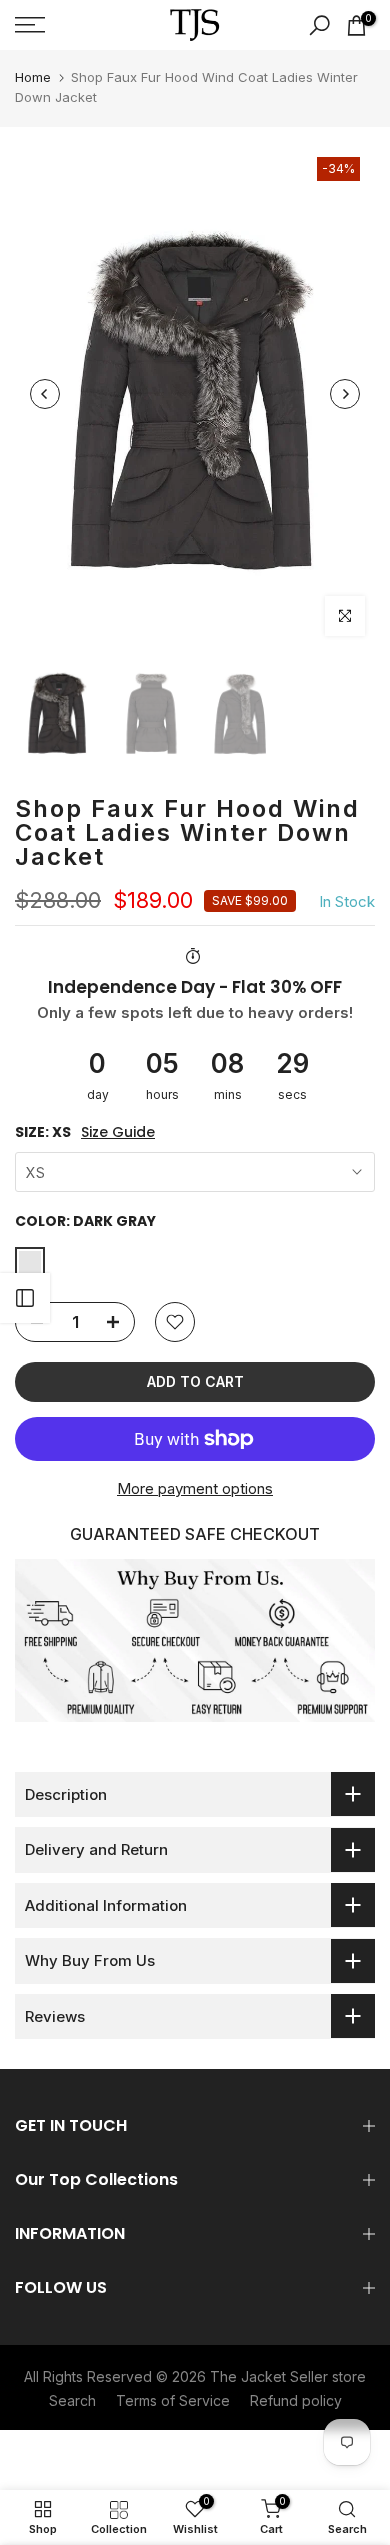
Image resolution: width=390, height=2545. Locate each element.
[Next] (345, 394)
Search (72, 2400)
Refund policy (296, 2400)
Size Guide (118, 1132)
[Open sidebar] (25, 1298)
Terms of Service (173, 2400)
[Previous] (45, 394)
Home (33, 77)
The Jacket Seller (269, 2376)
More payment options (195, 1488)
